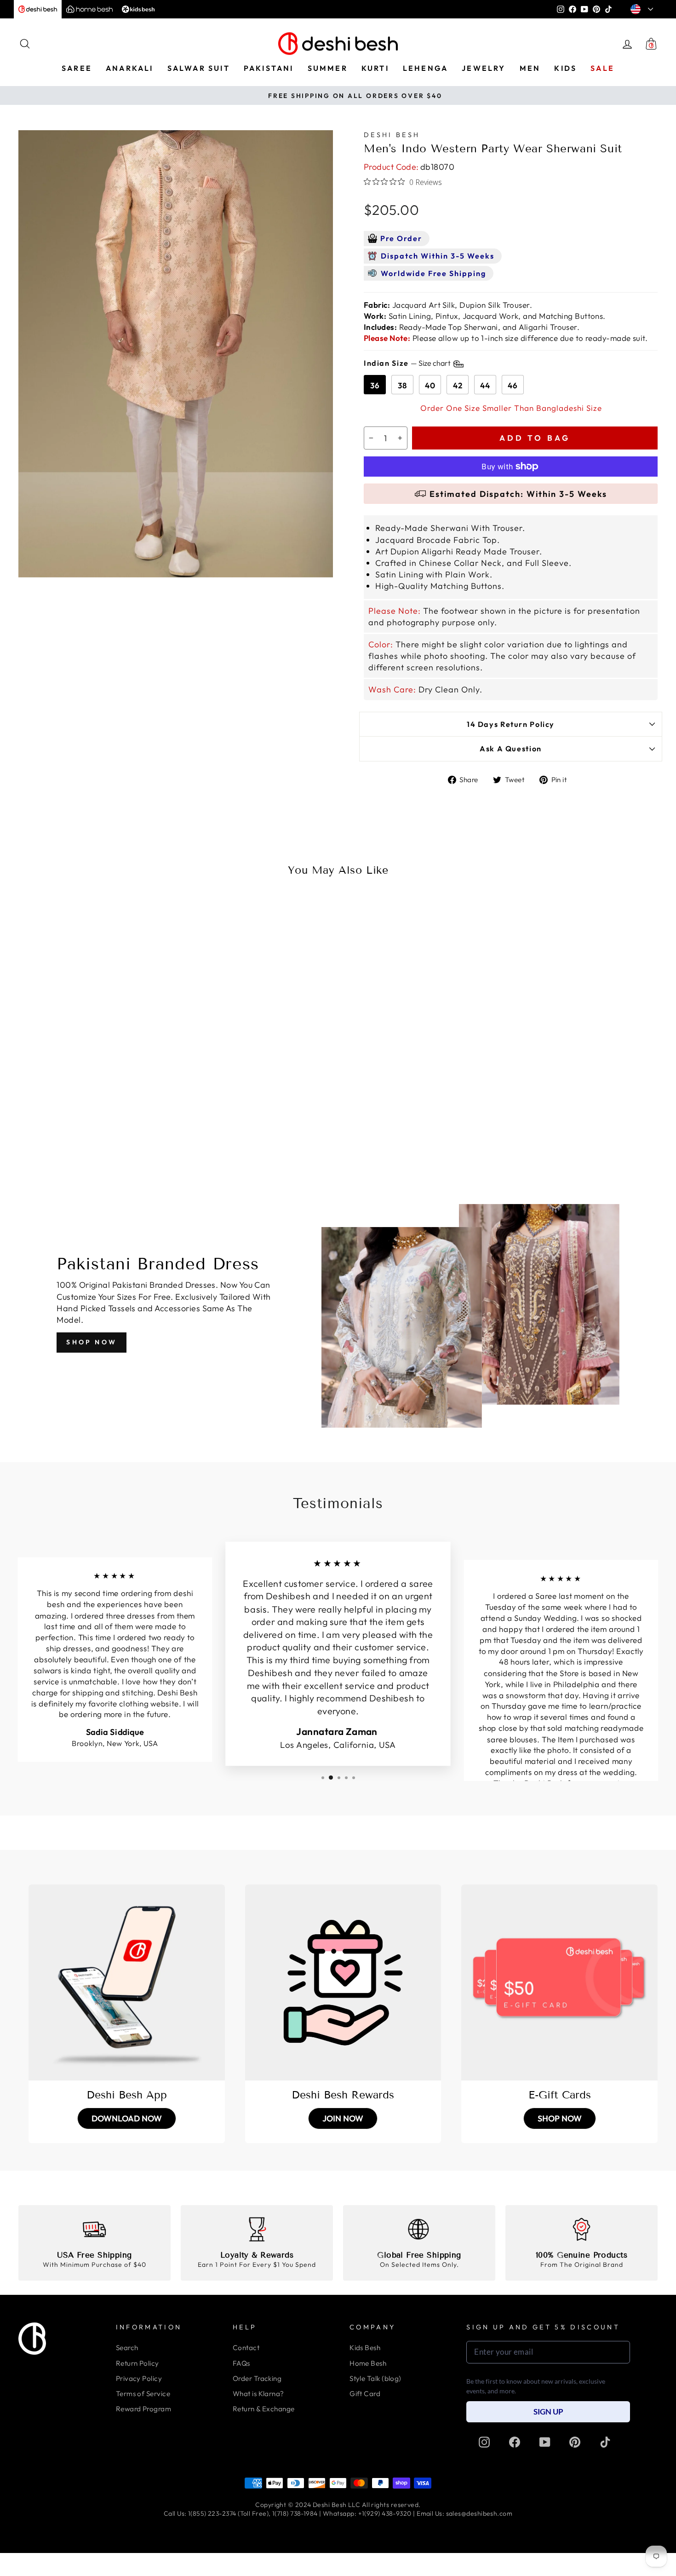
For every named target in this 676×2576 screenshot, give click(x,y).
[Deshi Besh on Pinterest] (575, 2442)
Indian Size (408, 363)
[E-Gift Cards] (559, 1983)
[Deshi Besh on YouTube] (545, 2442)
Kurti (375, 68)
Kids (565, 68)
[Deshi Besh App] (127, 1983)
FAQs (241, 2363)
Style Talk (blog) (375, 2378)
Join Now (343, 2118)
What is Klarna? (258, 2394)
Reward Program (143, 2409)
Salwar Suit (199, 68)
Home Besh (368, 2363)
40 (430, 385)
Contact (246, 2348)
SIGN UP (548, 2412)
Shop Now (92, 1342)
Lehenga (425, 68)
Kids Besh (365, 2348)
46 (513, 385)
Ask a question (511, 749)
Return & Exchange (264, 2409)
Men (530, 68)
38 (402, 385)
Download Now (127, 2118)
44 (485, 385)
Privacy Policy (139, 2378)
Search (127, 2348)
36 (375, 385)
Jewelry (484, 68)
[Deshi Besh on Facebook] (515, 2442)
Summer (328, 68)
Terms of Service (143, 2394)
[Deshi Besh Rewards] (343, 1983)
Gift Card (365, 2394)
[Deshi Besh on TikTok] (605, 2442)
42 (458, 385)
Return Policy (137, 2363)
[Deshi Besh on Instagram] (484, 2442)
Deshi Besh (392, 135)
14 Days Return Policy (511, 724)
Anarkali (130, 68)
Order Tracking (257, 2378)
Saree (77, 68)
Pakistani (269, 68)
